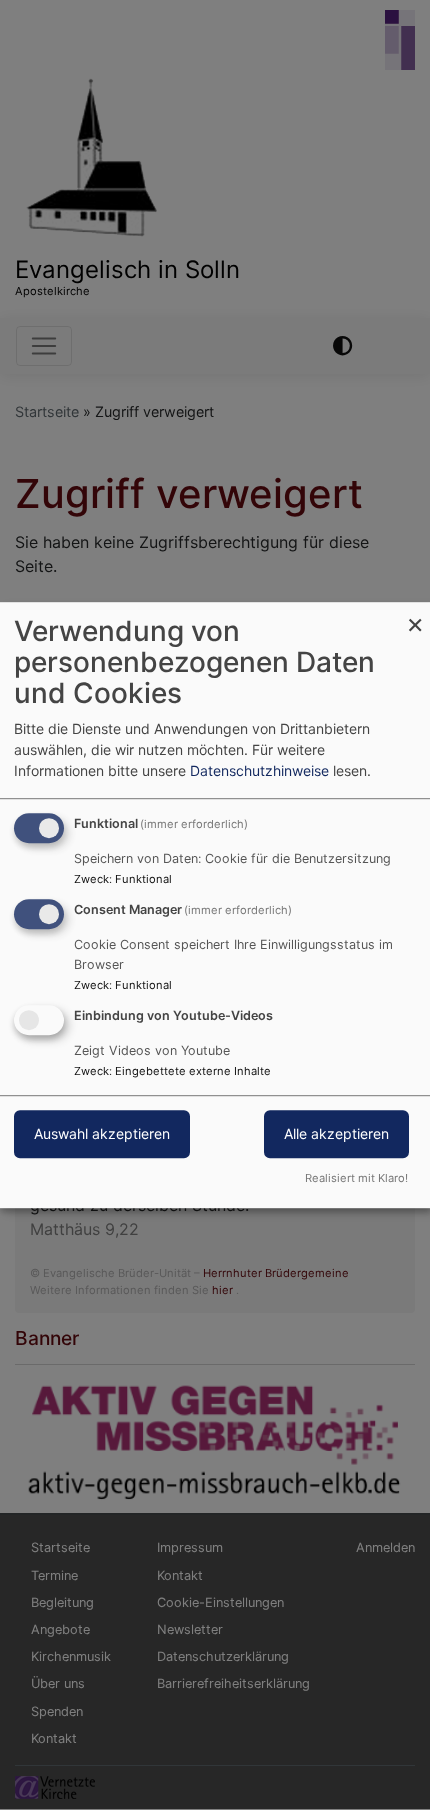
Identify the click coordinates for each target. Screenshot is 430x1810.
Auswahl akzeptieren (102, 1133)
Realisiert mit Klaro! (356, 1178)
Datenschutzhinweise (259, 770)
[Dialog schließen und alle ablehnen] (415, 614)
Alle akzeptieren (336, 1133)
